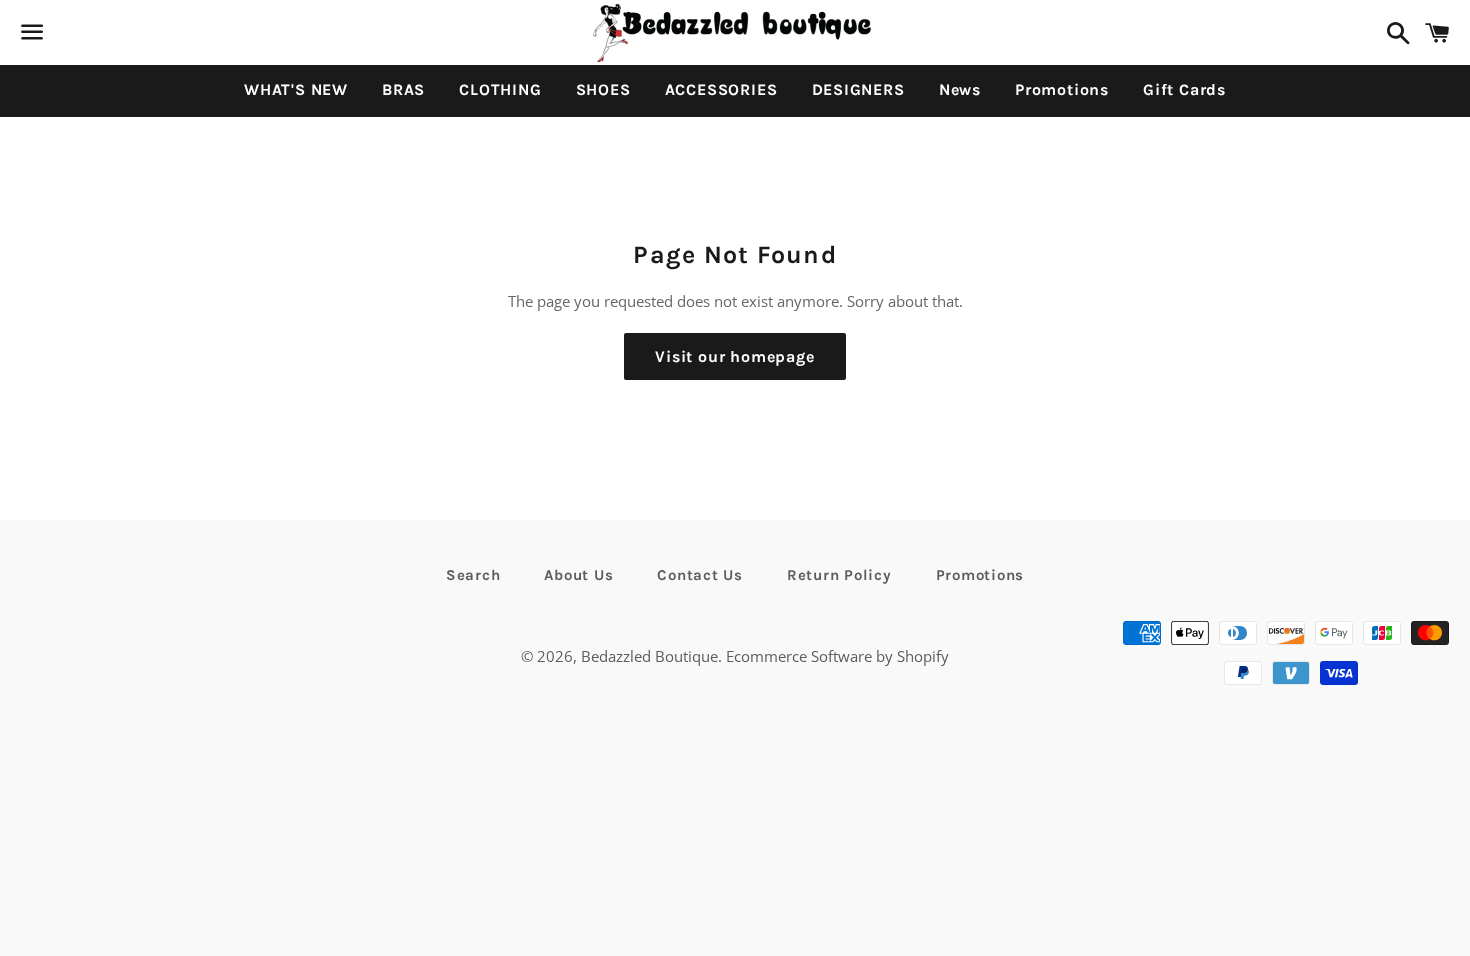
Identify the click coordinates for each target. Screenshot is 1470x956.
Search (473, 575)
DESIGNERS (858, 89)
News (960, 89)
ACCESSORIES (721, 89)
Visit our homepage (734, 356)
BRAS (403, 89)
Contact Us (700, 575)
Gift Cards (1184, 89)
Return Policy (839, 575)
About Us (578, 575)
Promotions (1062, 89)
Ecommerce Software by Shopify (837, 656)
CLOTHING (500, 89)
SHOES (603, 89)
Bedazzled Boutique (649, 656)
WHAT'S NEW (296, 89)
